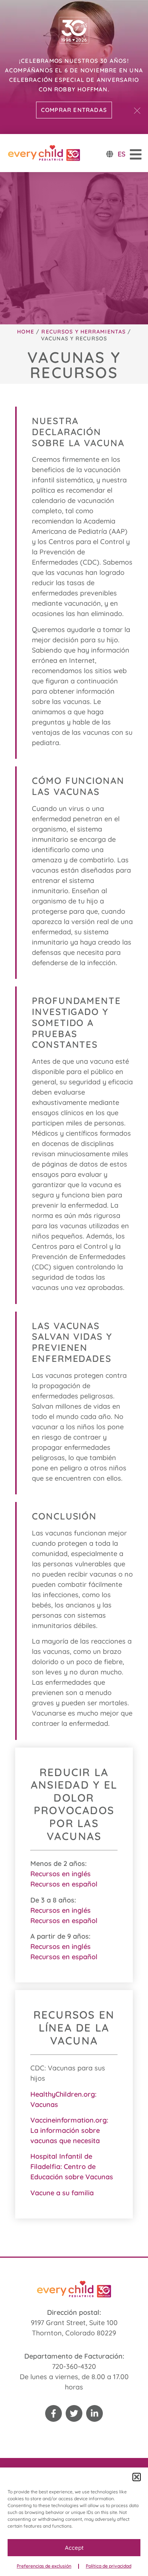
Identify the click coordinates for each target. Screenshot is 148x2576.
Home (26, 332)
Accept (74, 2548)
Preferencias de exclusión (44, 2566)
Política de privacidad (109, 2566)
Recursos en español (64, 1884)
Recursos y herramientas (83, 332)
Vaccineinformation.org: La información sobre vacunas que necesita (69, 2130)
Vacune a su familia (62, 2193)
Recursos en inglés (61, 1874)
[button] (137, 2477)
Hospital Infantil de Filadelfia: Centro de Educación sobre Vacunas (72, 2167)
